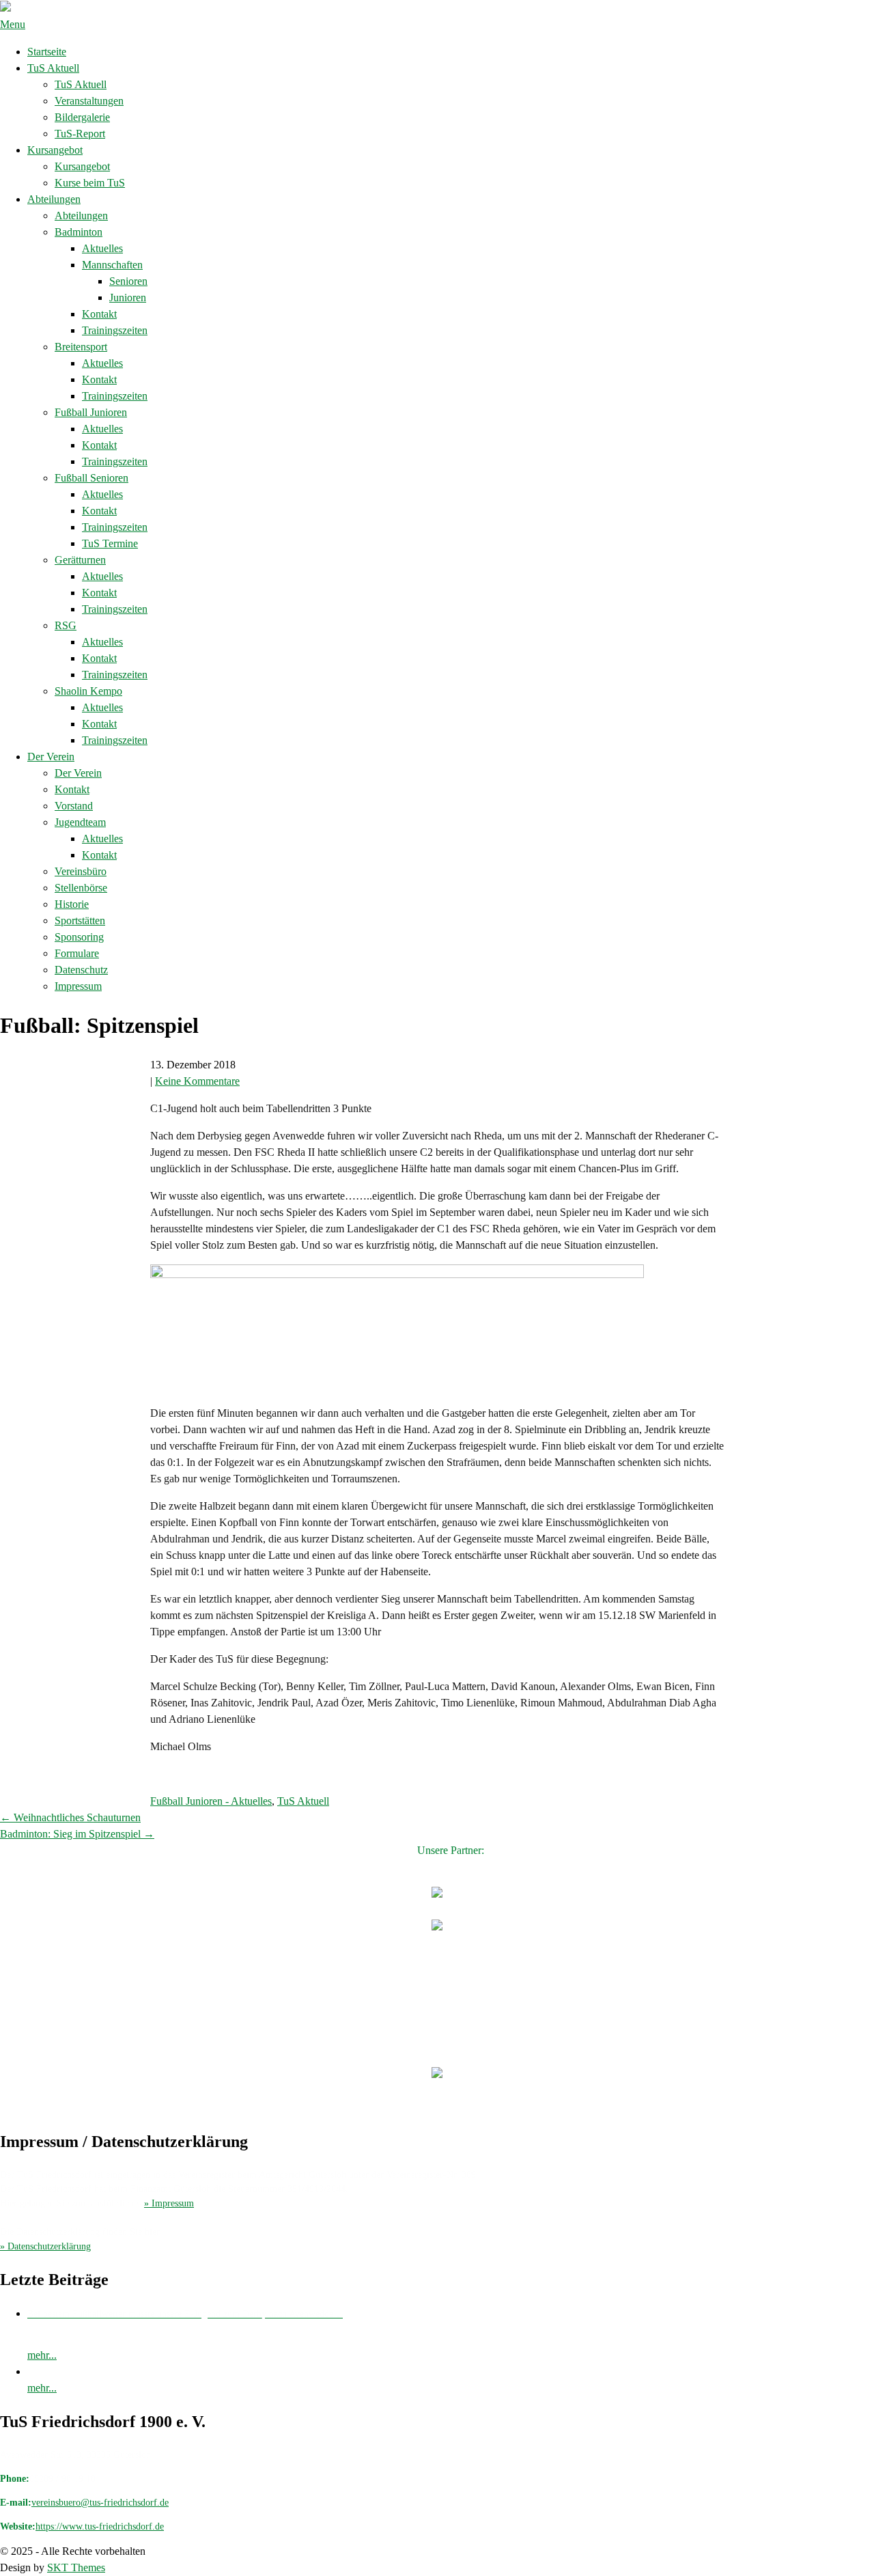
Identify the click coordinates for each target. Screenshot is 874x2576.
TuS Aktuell (53, 68)
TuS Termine (110, 543)
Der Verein (51, 757)
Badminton (79, 232)
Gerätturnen (80, 560)
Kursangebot (55, 150)
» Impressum (169, 2203)
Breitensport (81, 347)
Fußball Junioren (91, 412)
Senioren (128, 281)
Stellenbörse (81, 888)
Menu (13, 24)
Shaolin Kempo (88, 691)
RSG (66, 625)
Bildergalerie (82, 117)
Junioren (128, 297)
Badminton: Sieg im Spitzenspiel (77, 1834)
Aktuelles (102, 248)
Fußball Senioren (91, 478)
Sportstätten (80, 920)
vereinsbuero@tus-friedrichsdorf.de (100, 2503)
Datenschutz (81, 970)
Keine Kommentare (197, 1081)
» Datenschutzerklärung (45, 2246)
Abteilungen (54, 199)
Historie (72, 904)
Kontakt (99, 314)
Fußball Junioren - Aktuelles (211, 1801)
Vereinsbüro (81, 871)
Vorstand (74, 806)
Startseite (47, 52)
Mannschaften (112, 265)
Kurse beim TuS (90, 183)
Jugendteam (80, 822)
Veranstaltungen (89, 101)
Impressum (78, 986)
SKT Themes (76, 2567)
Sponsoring (79, 937)
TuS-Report (80, 134)
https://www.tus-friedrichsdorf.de (100, 2526)
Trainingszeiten (115, 330)
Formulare (77, 953)
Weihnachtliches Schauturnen (70, 1817)
